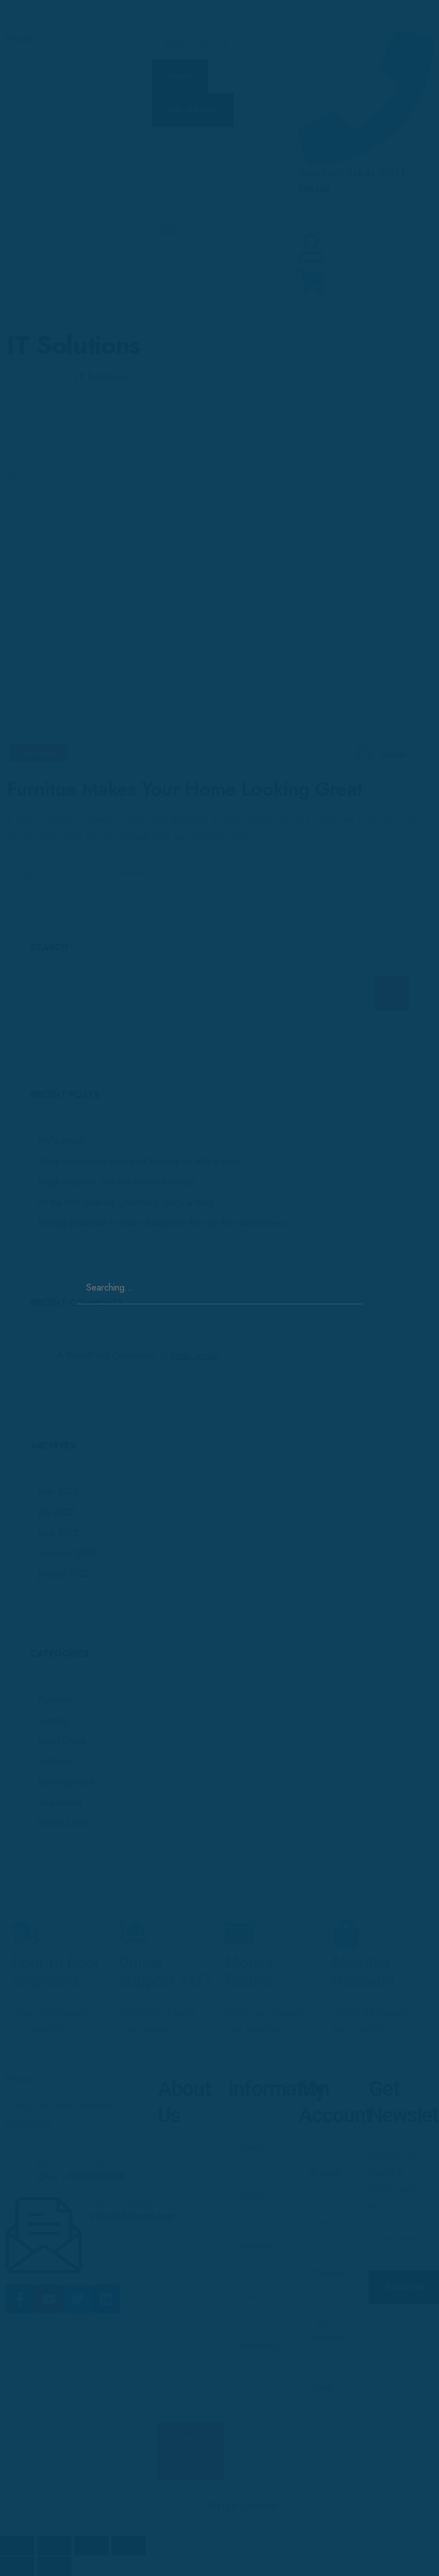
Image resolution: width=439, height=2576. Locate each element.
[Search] (352, 1277)
